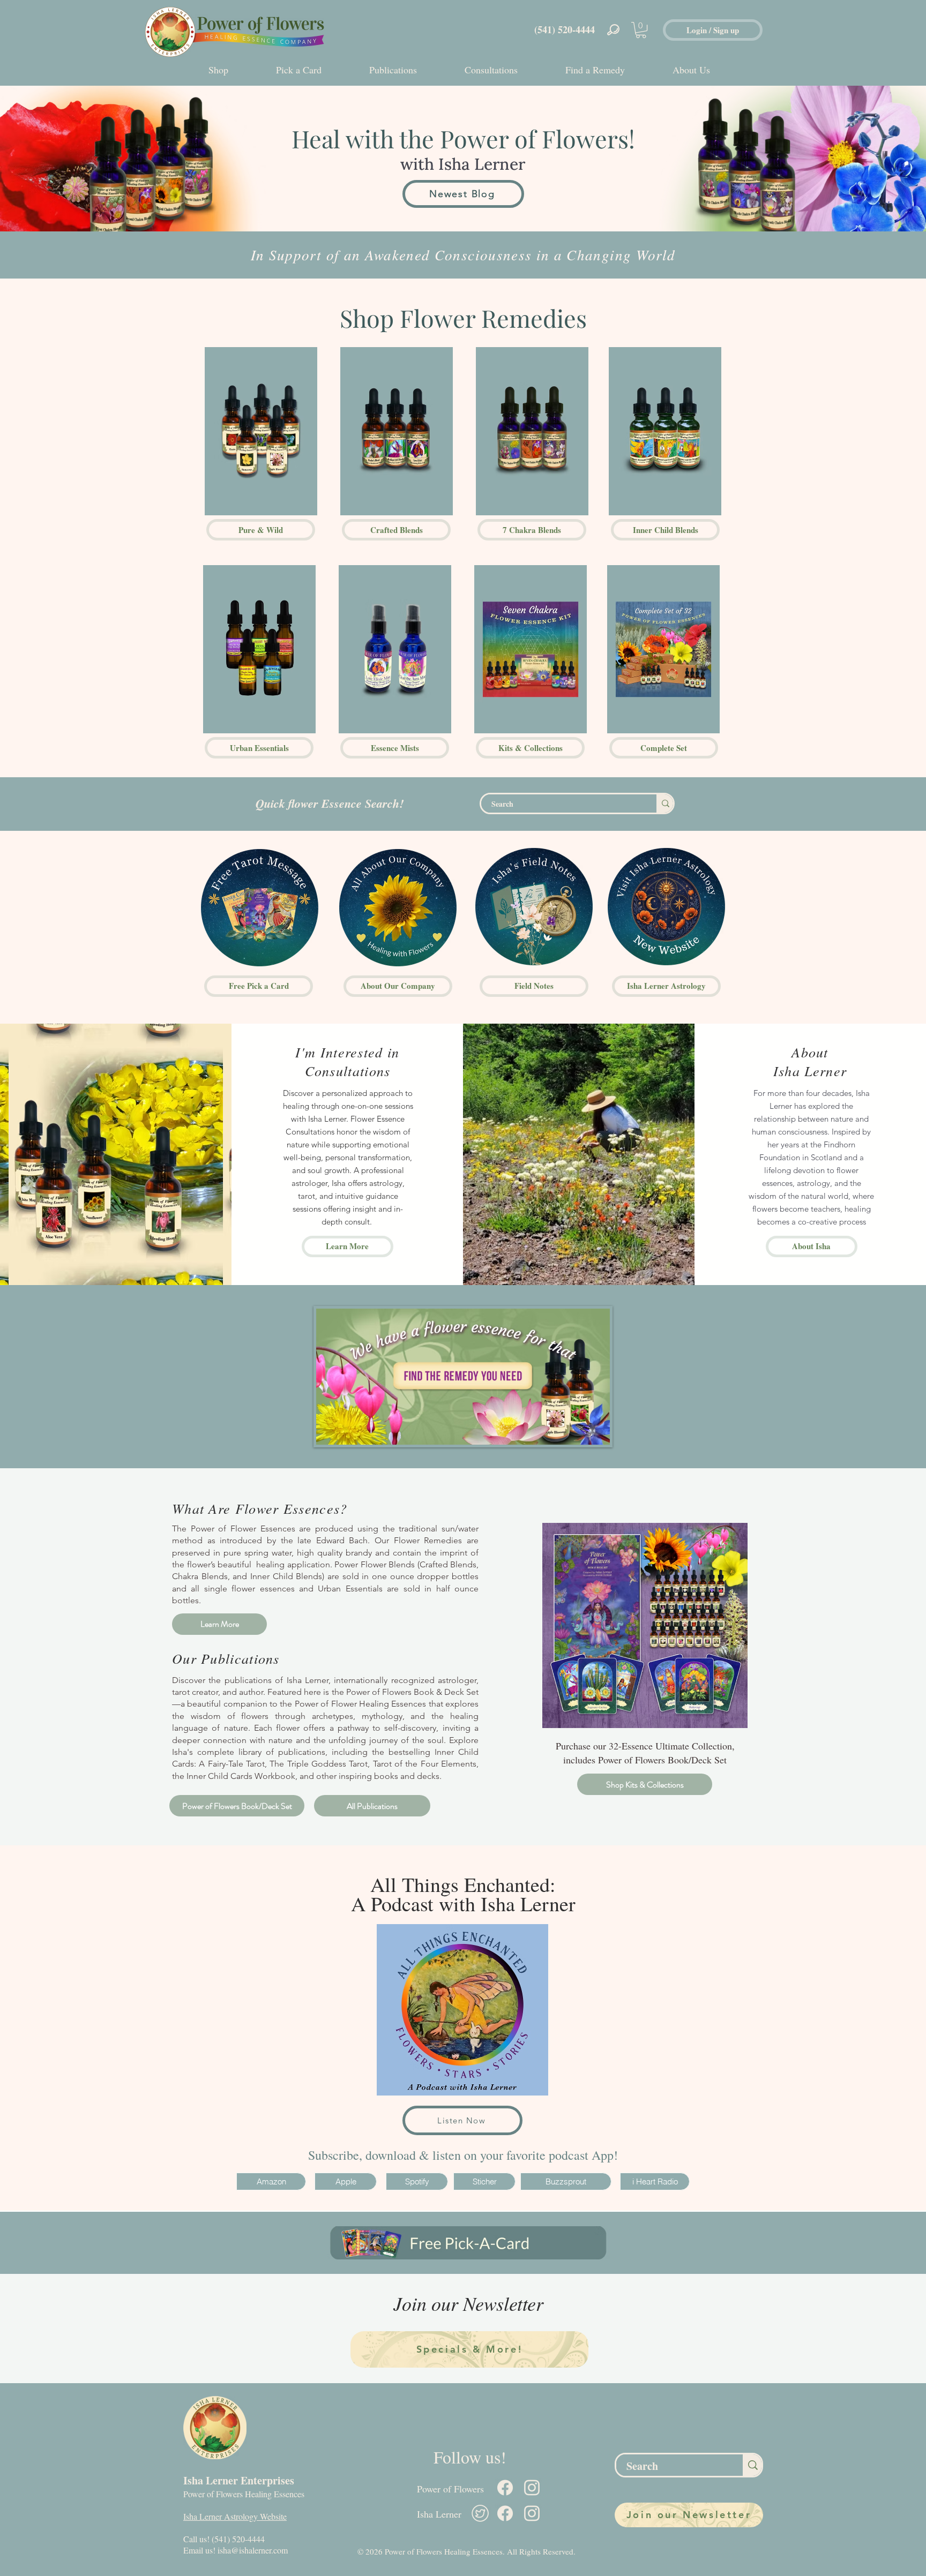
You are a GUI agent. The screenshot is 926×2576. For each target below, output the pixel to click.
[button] (641, 30)
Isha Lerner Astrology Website (235, 2516)
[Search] (665, 803)
